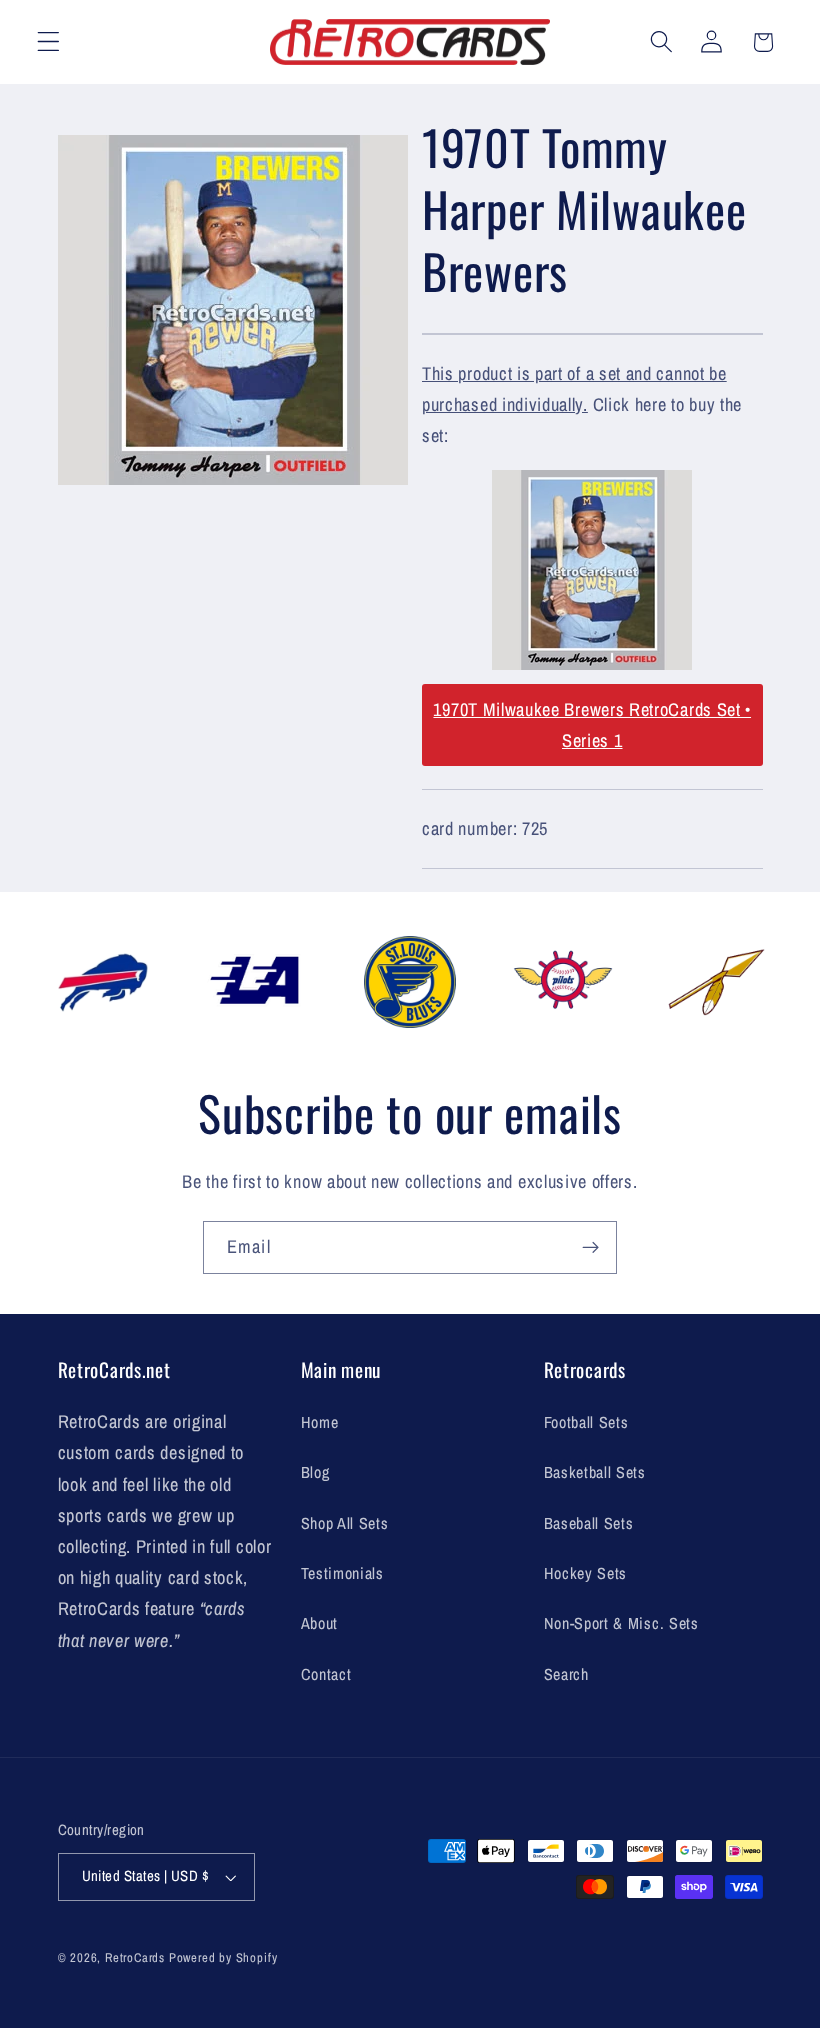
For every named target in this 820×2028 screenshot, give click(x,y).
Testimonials (342, 1573)
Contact (326, 1674)
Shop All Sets (345, 1523)
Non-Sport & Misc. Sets (621, 1623)
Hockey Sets (586, 1573)
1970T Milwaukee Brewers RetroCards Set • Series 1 (592, 725)
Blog (315, 1472)
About (319, 1623)
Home (320, 1422)
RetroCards (135, 1957)
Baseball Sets (589, 1523)
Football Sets (586, 1422)
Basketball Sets (595, 1472)
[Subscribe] (590, 1248)
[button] (48, 42)
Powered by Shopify (223, 1957)
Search (566, 1674)
